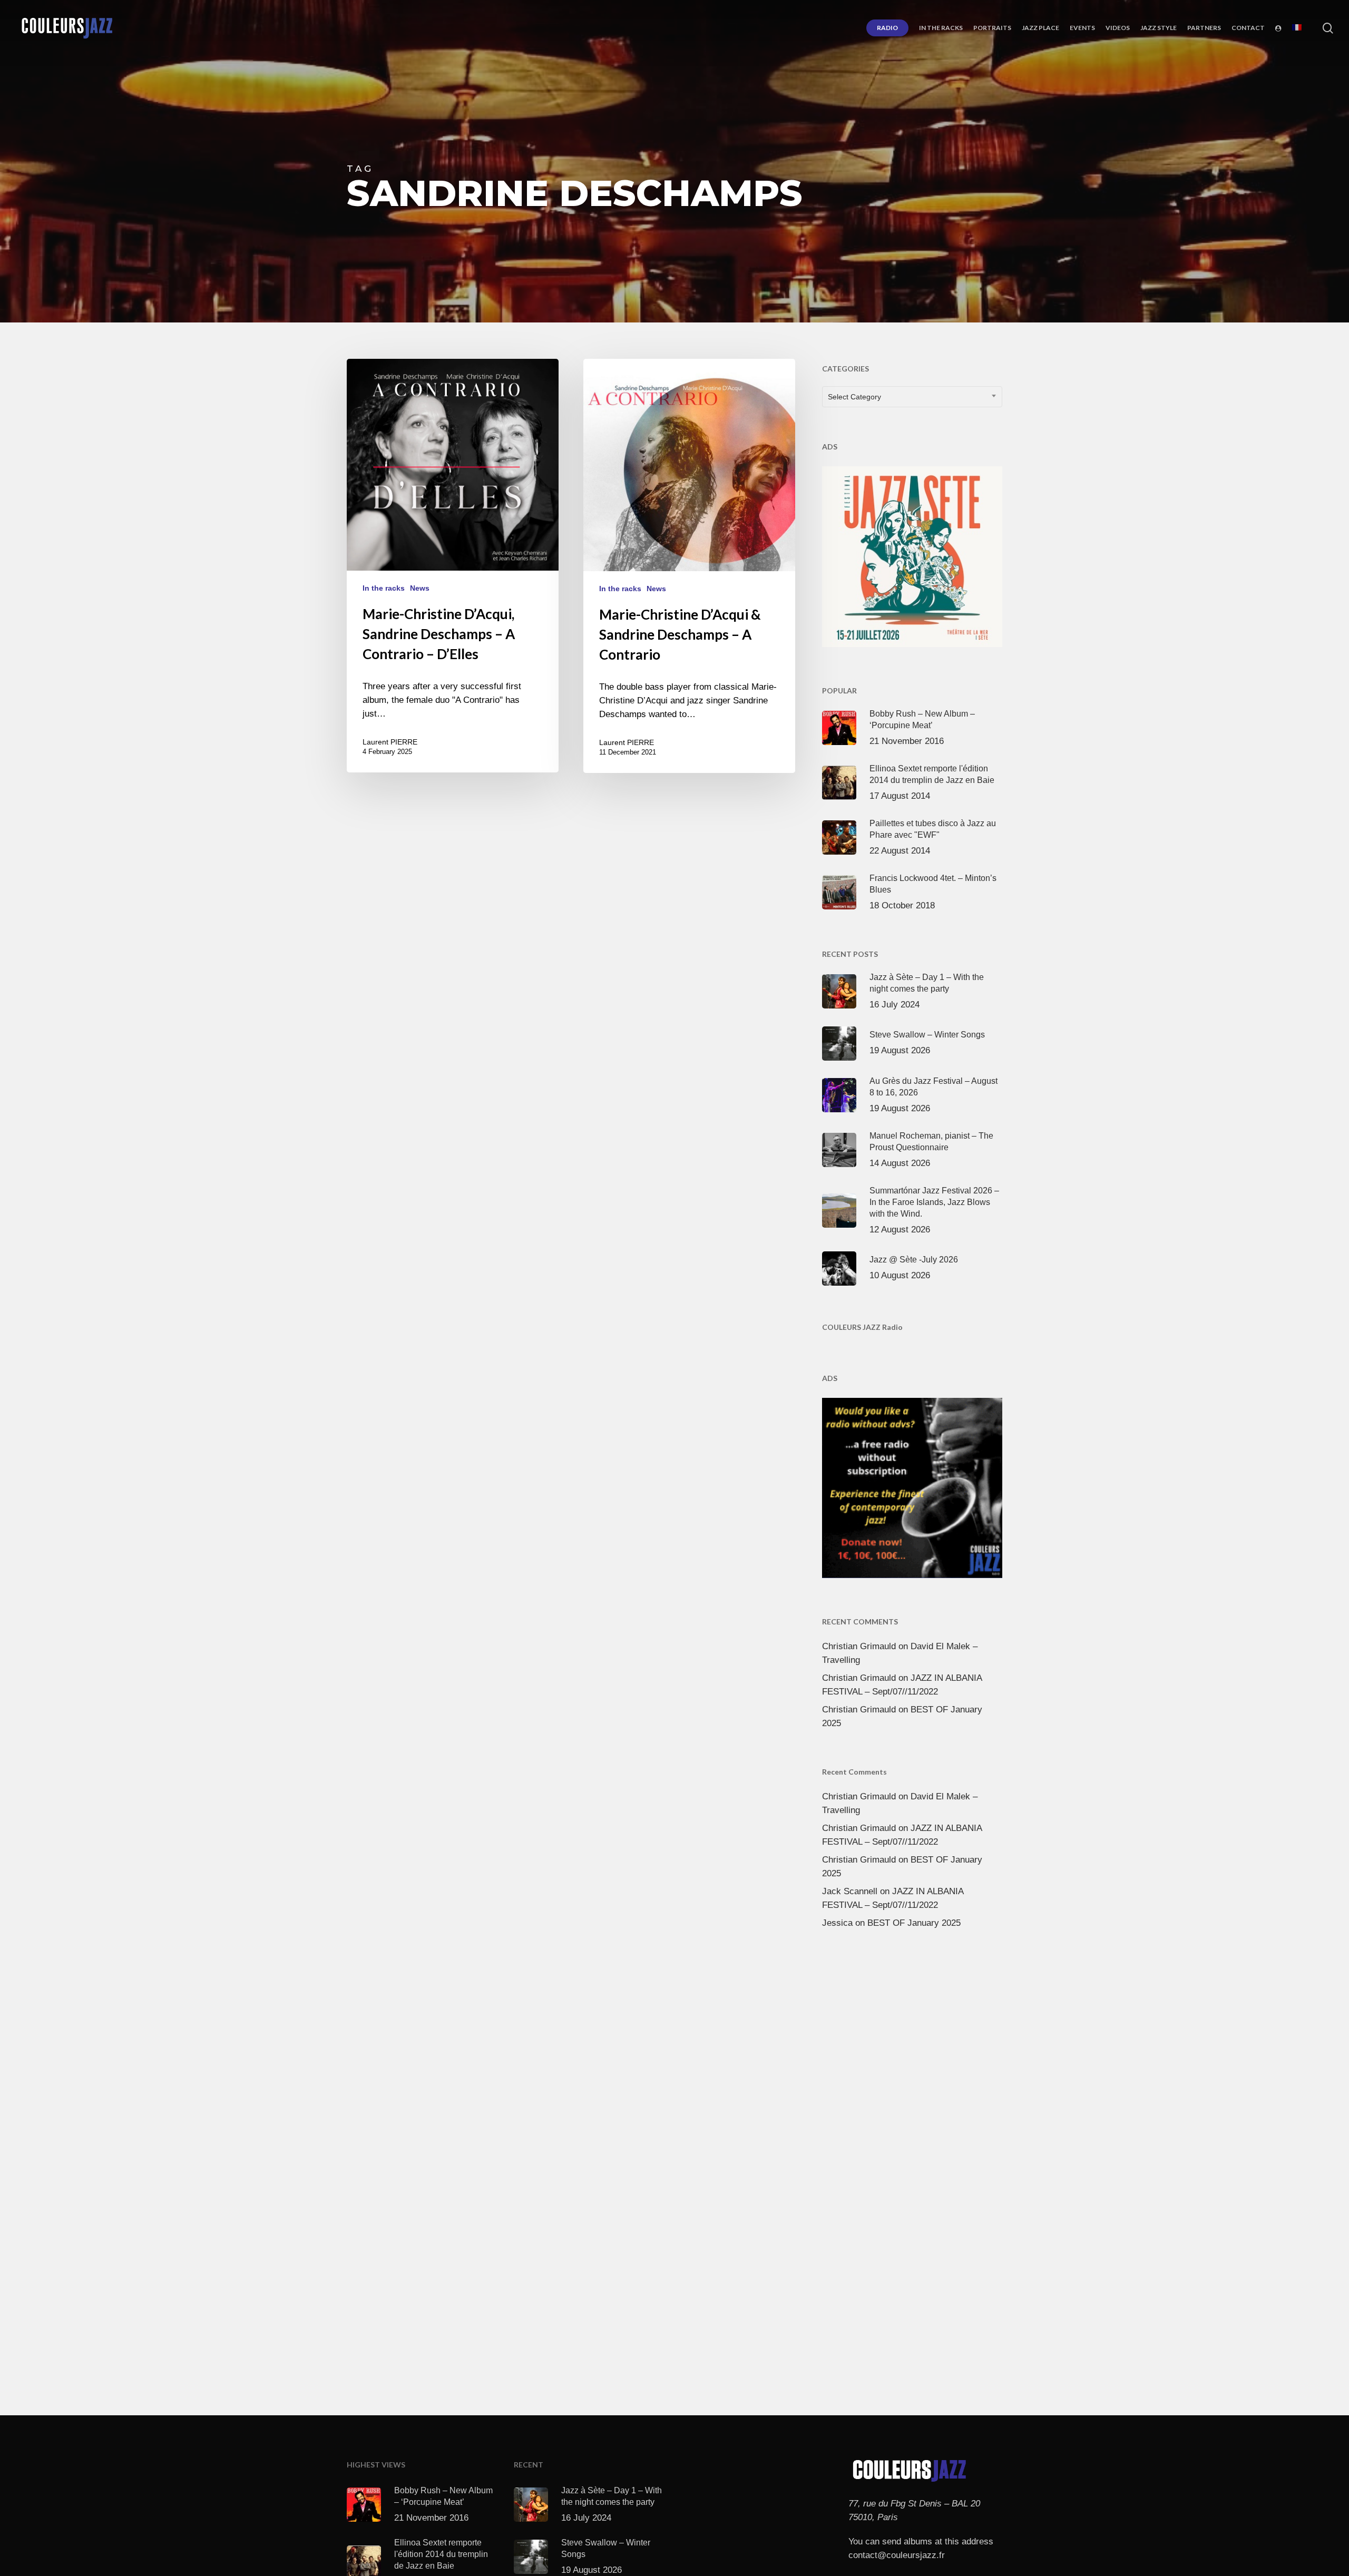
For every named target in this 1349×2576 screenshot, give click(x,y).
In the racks (384, 588)
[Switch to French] (1297, 28)
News (420, 588)
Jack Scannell (850, 1891)
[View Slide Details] (912, 554)
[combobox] (912, 397)
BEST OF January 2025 (914, 1923)
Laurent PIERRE (390, 742)
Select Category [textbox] (854, 397)
